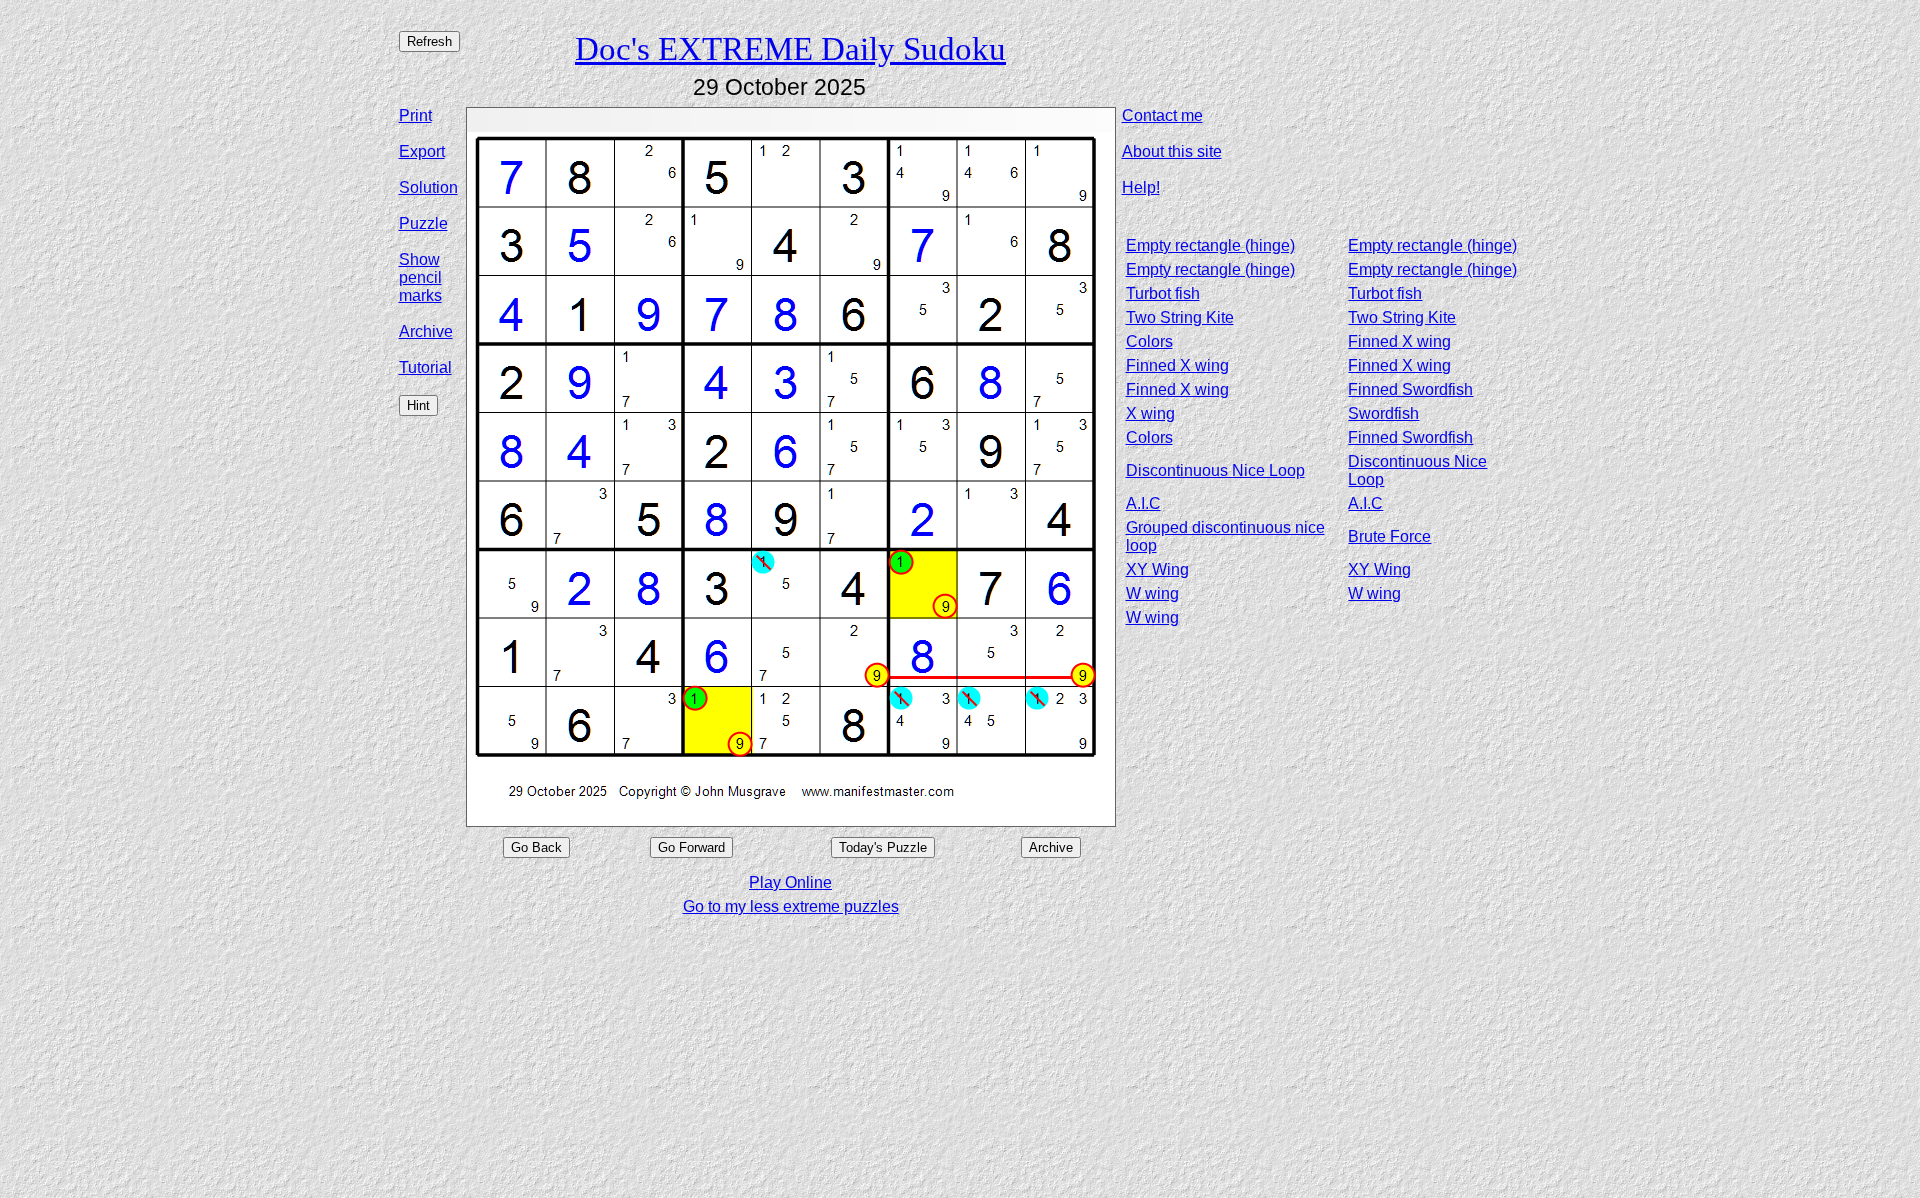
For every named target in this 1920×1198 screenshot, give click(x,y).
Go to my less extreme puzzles (791, 906)
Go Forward (691, 847)
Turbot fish (1163, 293)
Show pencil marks (420, 277)
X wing (1150, 413)
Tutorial (425, 367)
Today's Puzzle (883, 847)
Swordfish (1383, 413)
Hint (418, 405)
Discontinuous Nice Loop (1215, 470)
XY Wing (1157, 569)
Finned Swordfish (1410, 389)
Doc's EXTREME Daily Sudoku (790, 48)
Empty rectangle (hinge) (1210, 245)
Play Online (790, 882)
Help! (1141, 187)
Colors (1149, 341)
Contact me (1162, 115)
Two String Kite (1180, 317)
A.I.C (1143, 503)
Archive (426, 331)
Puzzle (423, 223)
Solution (428, 187)
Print (415, 115)
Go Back (536, 847)
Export (422, 151)
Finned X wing (1399, 341)
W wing (1152, 593)
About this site (1172, 151)
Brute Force (1389, 536)
